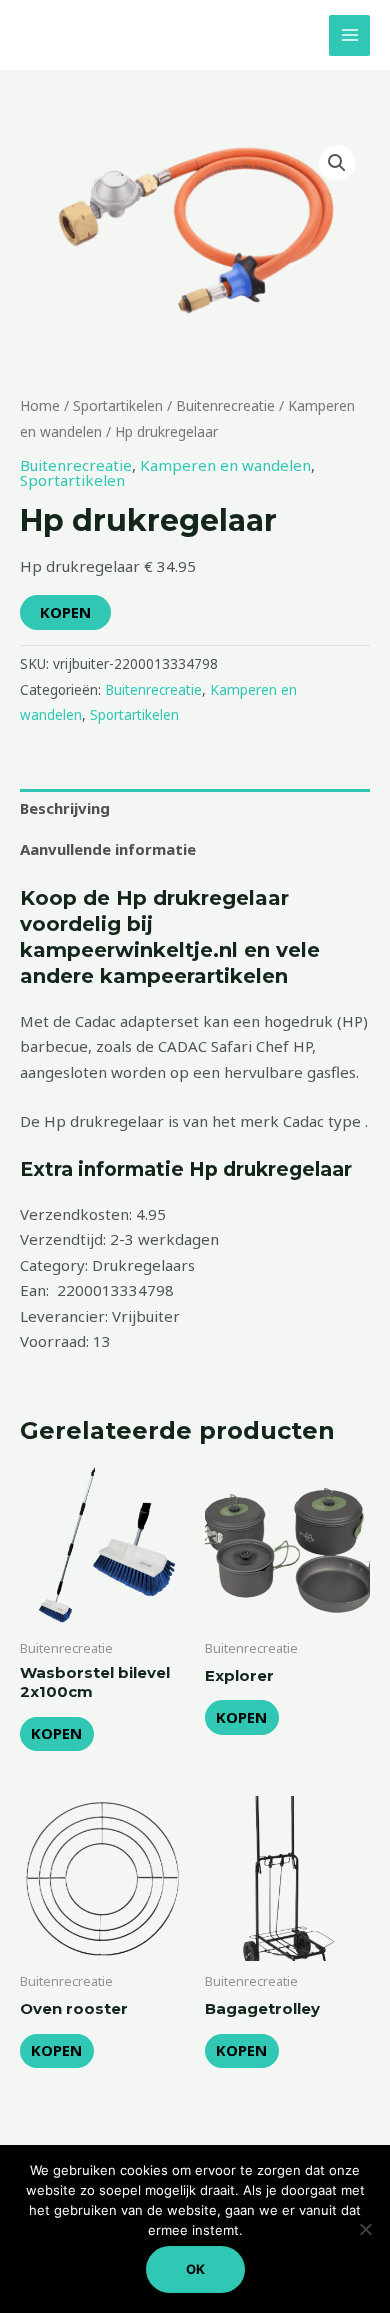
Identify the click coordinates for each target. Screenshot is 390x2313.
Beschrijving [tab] (65, 808)
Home (40, 405)
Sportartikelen (118, 405)
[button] (337, 163)
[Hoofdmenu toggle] (349, 35)
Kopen (65, 612)
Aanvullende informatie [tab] (108, 849)
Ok (195, 2269)
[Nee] (365, 2229)
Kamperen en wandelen (225, 465)
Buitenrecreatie (225, 405)
